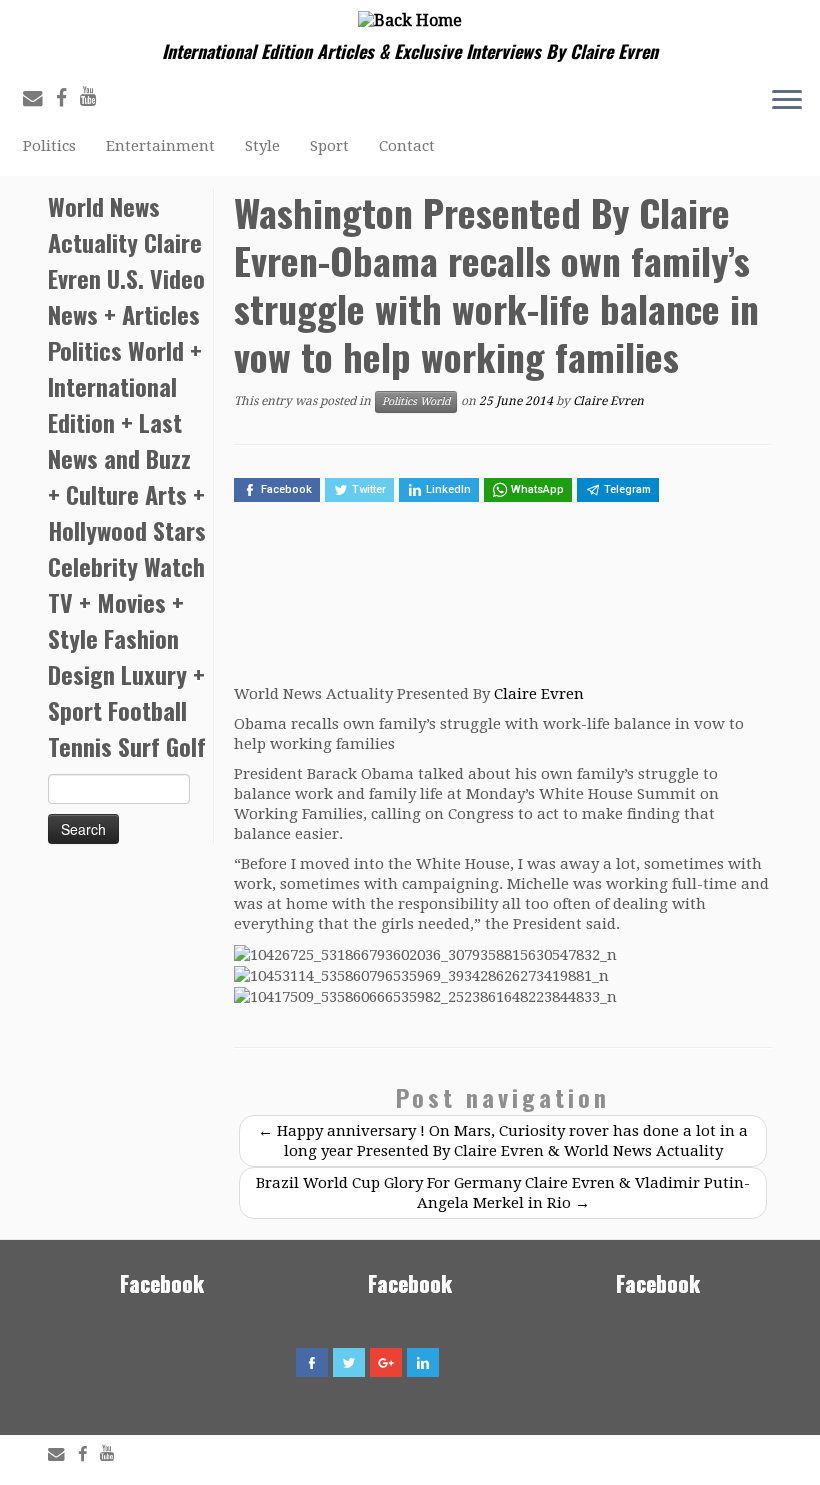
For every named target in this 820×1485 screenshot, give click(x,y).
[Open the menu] (787, 102)
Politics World (416, 401)
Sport (329, 146)
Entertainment (160, 146)
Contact (407, 146)
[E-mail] (39, 98)
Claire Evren (608, 401)
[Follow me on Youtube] (95, 96)
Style (262, 146)
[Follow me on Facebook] (68, 98)
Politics (49, 146)
